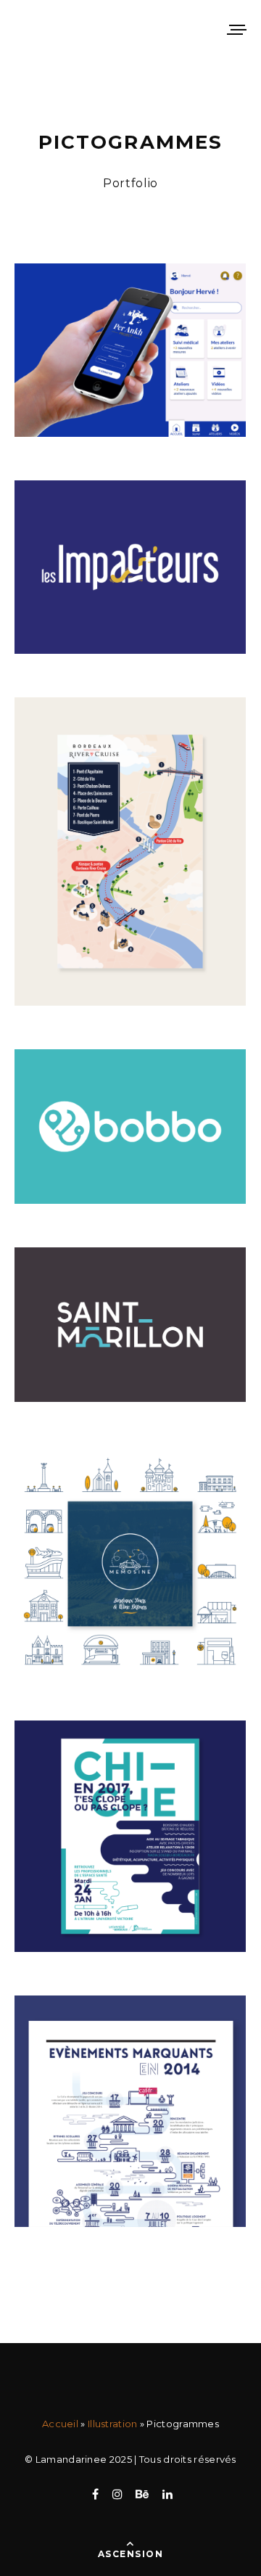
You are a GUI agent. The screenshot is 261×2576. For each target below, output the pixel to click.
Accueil (60, 2424)
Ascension (130, 2554)
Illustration (113, 2424)
